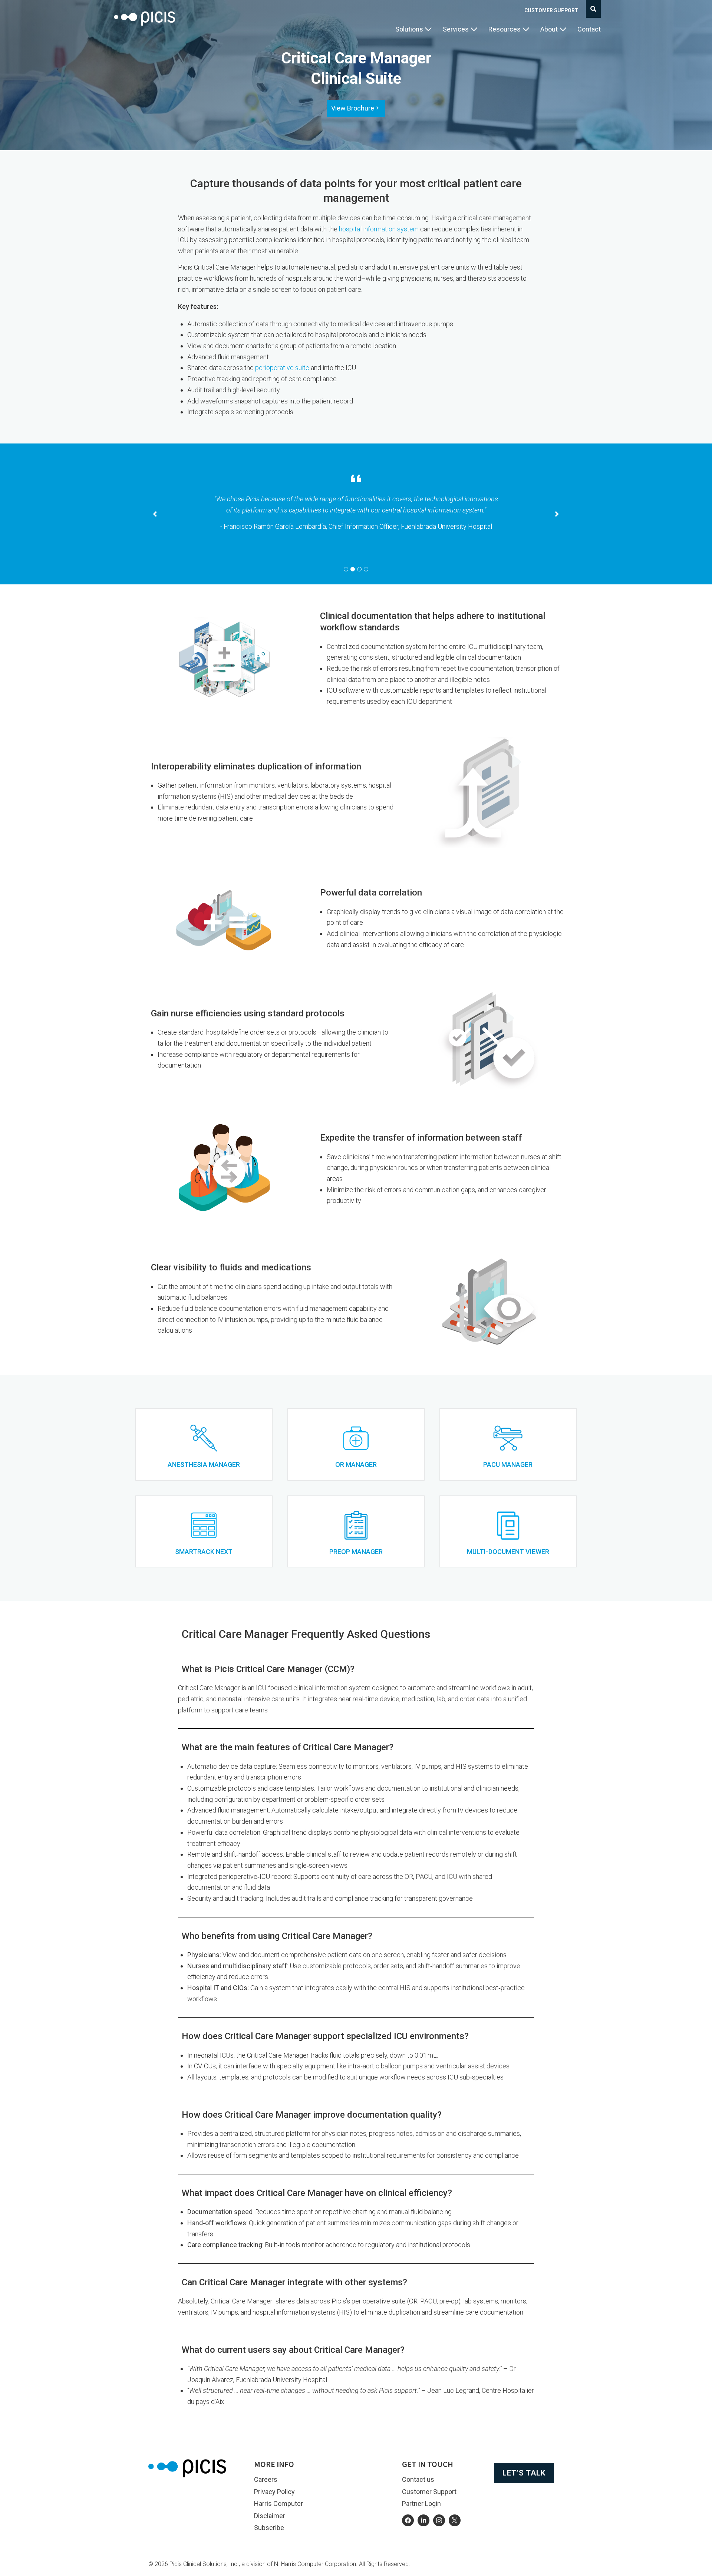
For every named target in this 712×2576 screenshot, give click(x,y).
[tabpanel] (356, 510)
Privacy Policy (274, 2492)
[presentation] (346, 569)
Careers (266, 2479)
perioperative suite (282, 368)
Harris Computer (278, 2504)
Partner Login (421, 2504)
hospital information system (379, 229)
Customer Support (551, 10)
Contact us (418, 2479)
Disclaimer (270, 2516)
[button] (413, 29)
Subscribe (269, 2528)
